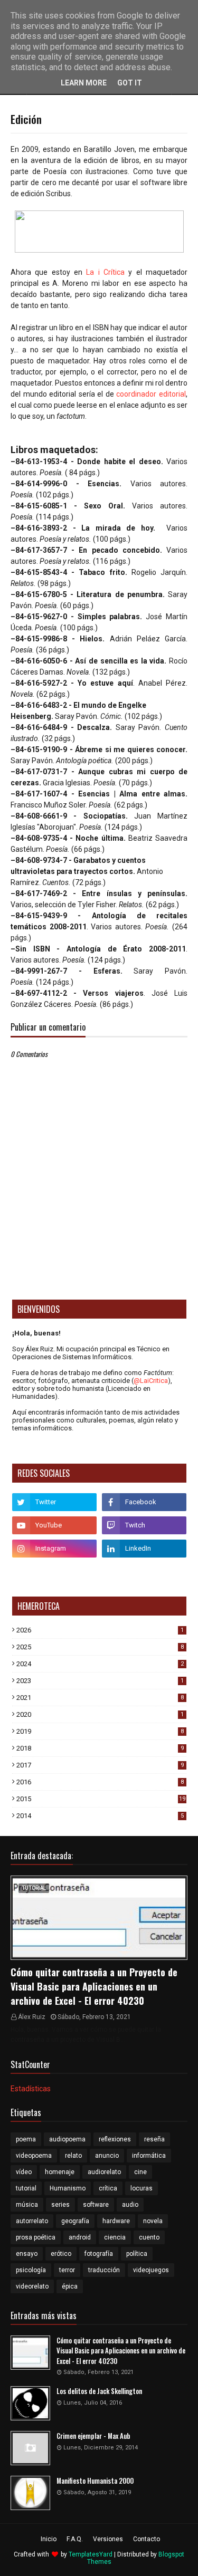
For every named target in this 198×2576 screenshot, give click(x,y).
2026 (100, 1630)
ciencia (115, 2237)
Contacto (147, 2539)
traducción (104, 2270)
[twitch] (144, 1525)
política (137, 2254)
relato (73, 2156)
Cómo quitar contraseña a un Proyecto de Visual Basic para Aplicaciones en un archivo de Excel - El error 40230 (94, 1986)
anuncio (107, 2156)
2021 (100, 1698)
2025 (100, 1647)
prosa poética (36, 2237)
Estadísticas (31, 2089)
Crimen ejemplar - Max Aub (93, 2436)
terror (67, 2270)
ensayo (27, 2254)
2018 (100, 1748)
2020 (100, 1714)
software (96, 2205)
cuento (149, 2237)
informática (149, 2156)
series (60, 2205)
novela (153, 2221)
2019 (100, 1731)
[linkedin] (144, 1549)
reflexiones (115, 2139)
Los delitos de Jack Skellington (99, 2391)
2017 (100, 1765)
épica (70, 2286)
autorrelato (32, 2221)
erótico (61, 2254)
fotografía (99, 2254)
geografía (75, 2221)
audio (130, 2205)
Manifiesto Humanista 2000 (95, 2481)
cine (140, 2172)
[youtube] (54, 1525)
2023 (100, 1681)
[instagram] (54, 1549)
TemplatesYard (91, 2554)
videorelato (32, 2286)
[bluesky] (54, 1572)
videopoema (34, 2156)
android (80, 2237)
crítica (108, 2188)
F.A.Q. (75, 2539)
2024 (100, 1664)
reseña (154, 2139)
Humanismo (68, 2188)
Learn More (84, 83)
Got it (130, 83)
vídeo (24, 2172)
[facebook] (144, 1502)
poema (26, 2139)
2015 (101, 1799)
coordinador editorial (151, 394)
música (27, 2205)
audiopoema (67, 2139)
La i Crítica (105, 272)
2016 (100, 1782)
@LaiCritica (151, 1381)
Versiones (108, 2539)
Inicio (49, 2539)
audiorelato (104, 2172)
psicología (31, 2270)
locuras (142, 2188)
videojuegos (151, 2270)
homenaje (60, 2172)
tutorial (26, 2188)
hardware (116, 2221)
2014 (100, 1816)
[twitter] (54, 1502)
